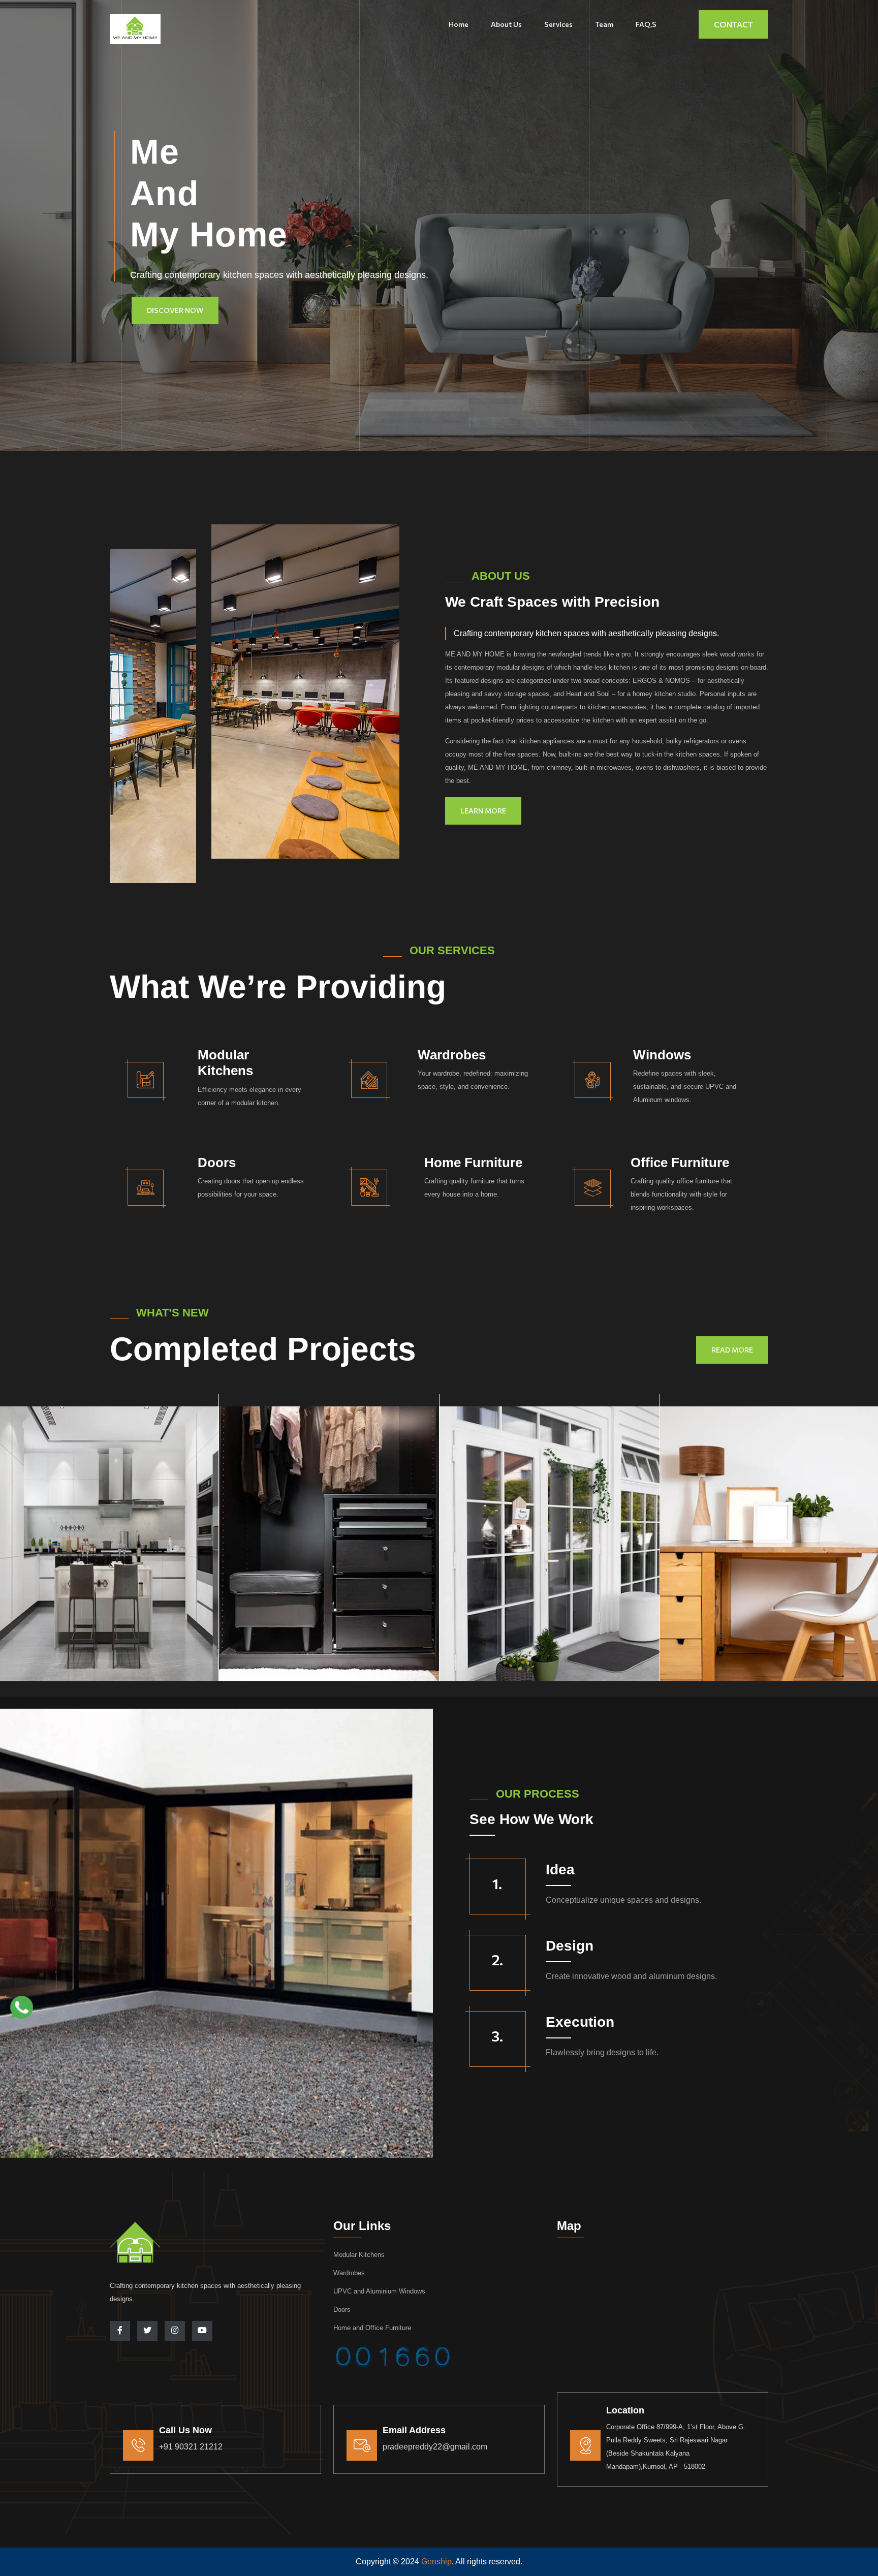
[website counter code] (393, 2350)
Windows (662, 1055)
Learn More (483, 811)
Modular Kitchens (225, 1063)
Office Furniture (680, 1163)
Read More (732, 1350)
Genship (436, 2562)
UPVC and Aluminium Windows (379, 2291)
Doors (217, 1163)
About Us (506, 24)
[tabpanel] (329, 1538)
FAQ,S (646, 24)
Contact (733, 24)
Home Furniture (473, 1163)
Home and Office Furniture (372, 2328)
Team (604, 24)
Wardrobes (452, 1055)
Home (459, 24)
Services (558, 24)
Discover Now (175, 310)
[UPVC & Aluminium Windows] (550, 1538)
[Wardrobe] (329, 1538)
